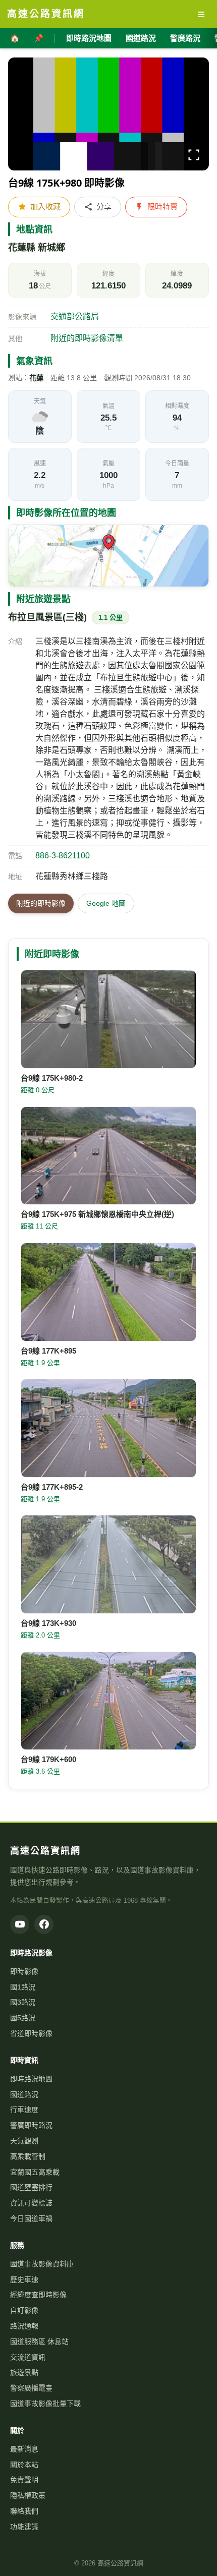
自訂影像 (24, 2310)
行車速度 (24, 2110)
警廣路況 (185, 38)
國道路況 (141, 38)
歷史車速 (24, 2279)
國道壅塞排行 (31, 2187)
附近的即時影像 (41, 903)
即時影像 (24, 1971)
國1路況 (23, 1987)
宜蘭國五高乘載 (35, 2172)
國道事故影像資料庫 (42, 2264)
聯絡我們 (24, 2511)
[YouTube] (20, 1924)
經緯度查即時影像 (38, 2295)
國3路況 (23, 2002)
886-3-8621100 (63, 856)
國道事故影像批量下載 (45, 2404)
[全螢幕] (194, 157)
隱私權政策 (28, 2495)
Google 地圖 (106, 903)
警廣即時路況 (31, 2125)
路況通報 (24, 2326)
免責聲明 (24, 2480)
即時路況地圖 (89, 38)
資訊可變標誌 (31, 2203)
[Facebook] (44, 1924)
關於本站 (24, 2465)
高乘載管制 (28, 2156)
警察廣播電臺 (31, 2388)
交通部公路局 (75, 316)
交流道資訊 (28, 2357)
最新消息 (24, 2449)
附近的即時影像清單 (87, 338)
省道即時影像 (31, 2033)
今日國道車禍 (31, 2218)
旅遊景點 (24, 2372)
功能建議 (24, 2527)
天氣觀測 (24, 2141)
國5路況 (23, 2018)
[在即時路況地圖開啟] (108, 556)
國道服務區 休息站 (39, 2341)
